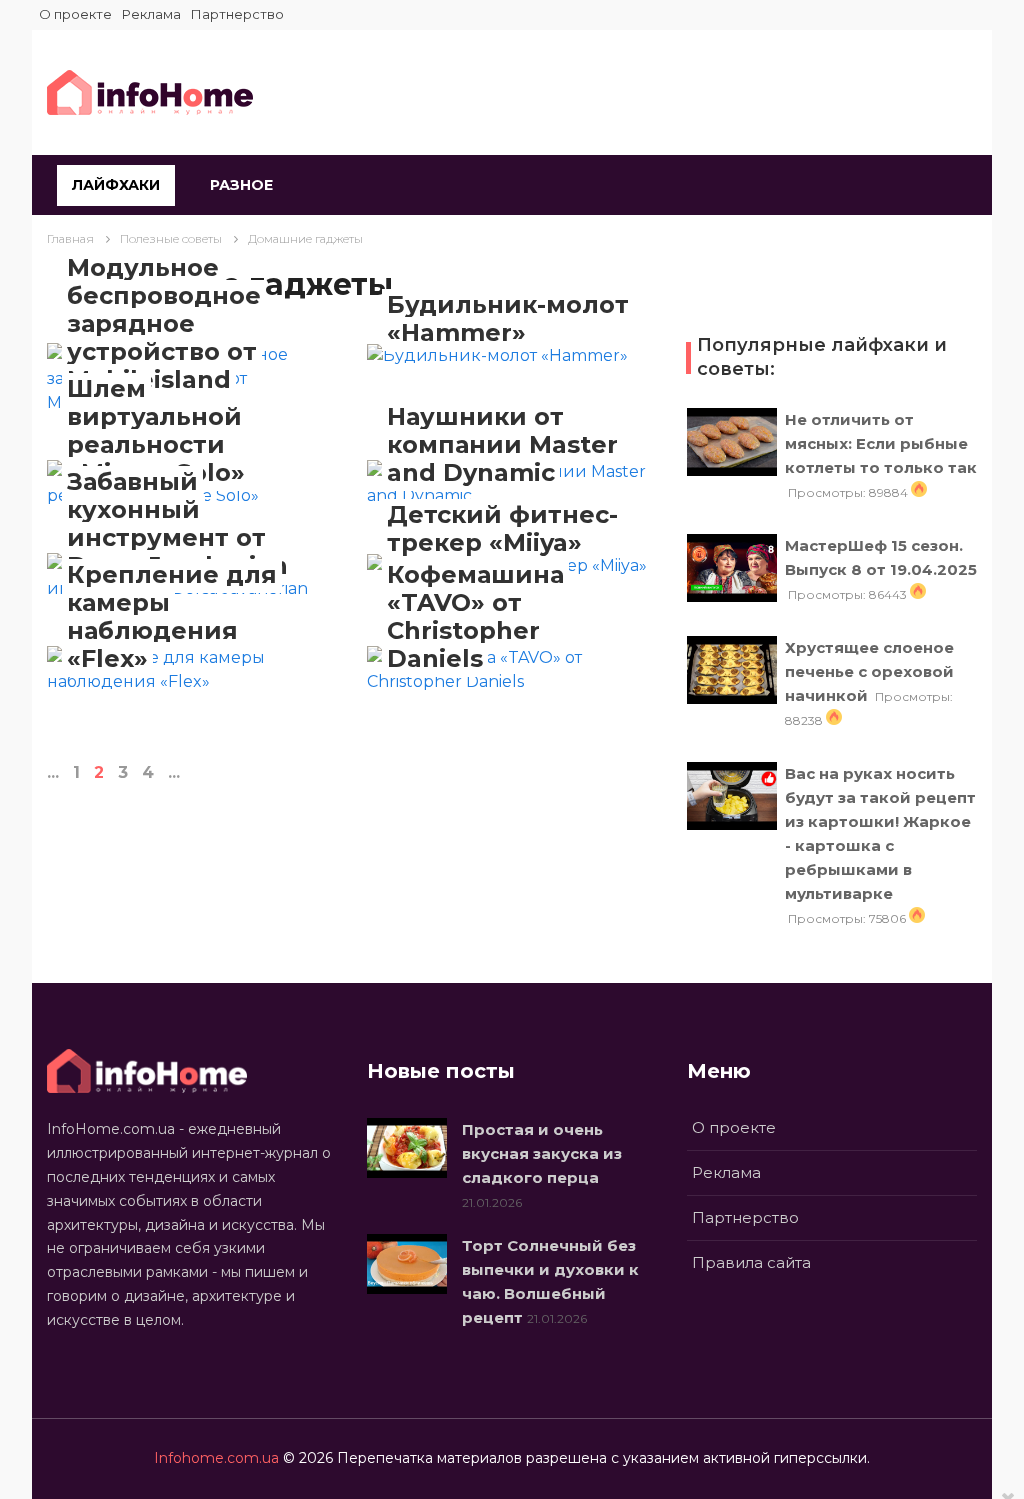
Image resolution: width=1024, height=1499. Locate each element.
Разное (241, 185)
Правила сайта (751, 1262)
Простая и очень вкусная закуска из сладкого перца (542, 1153)
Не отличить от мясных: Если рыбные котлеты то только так (881, 443)
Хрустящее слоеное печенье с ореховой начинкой (869, 671)
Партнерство (237, 14)
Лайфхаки (116, 185)
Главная (70, 238)
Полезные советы (171, 238)
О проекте (75, 14)
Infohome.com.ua (216, 1458)
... (53, 772)
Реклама (151, 14)
